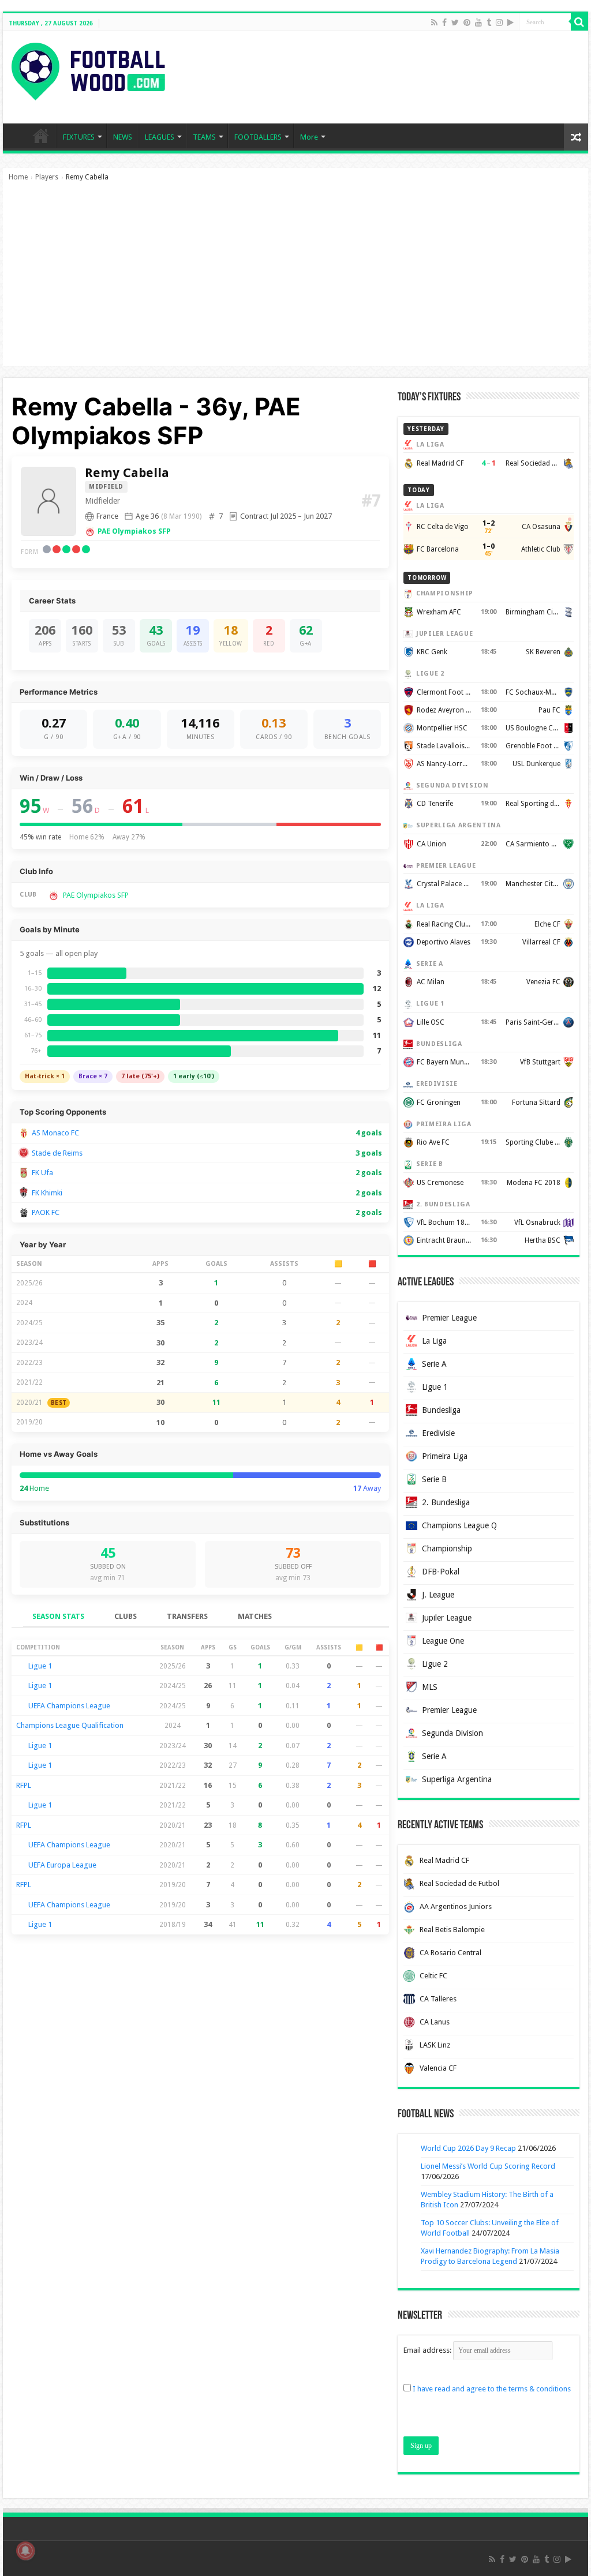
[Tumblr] (489, 23)
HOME (41, 136)
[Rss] (434, 23)
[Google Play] (510, 23)
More (309, 137)
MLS (430, 1687)
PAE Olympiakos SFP (134, 531)
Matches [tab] (255, 1616)
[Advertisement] (295, 279)
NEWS (123, 137)
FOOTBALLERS (258, 137)
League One (443, 1641)
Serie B (434, 1479)
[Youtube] (478, 23)
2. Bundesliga (446, 1502)
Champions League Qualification (70, 1725)
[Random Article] (576, 137)
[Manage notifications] (25, 2551)
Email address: (428, 2350)
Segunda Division (452, 1733)
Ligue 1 (40, 1666)
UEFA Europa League (62, 1865)
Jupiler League (447, 1618)
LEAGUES (160, 137)
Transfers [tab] (187, 1616)
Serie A (434, 1364)
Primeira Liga (445, 1456)
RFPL (24, 1785)
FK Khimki (47, 1193)
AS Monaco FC (55, 1133)
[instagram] (499, 23)
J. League (438, 1595)
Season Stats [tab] (58, 1616)
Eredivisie (438, 1433)
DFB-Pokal (441, 1572)
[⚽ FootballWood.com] (88, 69)
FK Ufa (42, 1173)
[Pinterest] (467, 23)
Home (18, 177)
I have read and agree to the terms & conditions (492, 2389)
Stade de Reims (57, 1153)
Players (47, 177)
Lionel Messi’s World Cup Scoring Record (488, 2166)
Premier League (449, 1318)
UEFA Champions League (69, 1706)
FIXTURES (79, 137)
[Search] (579, 22)
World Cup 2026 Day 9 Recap (468, 2148)
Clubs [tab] (126, 1616)
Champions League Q (459, 1525)
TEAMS (204, 137)
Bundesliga (441, 1410)
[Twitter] (455, 23)
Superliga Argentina (457, 1779)
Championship (447, 1548)
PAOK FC (46, 1212)
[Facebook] (444, 23)
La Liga (434, 1341)
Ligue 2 (435, 1664)
